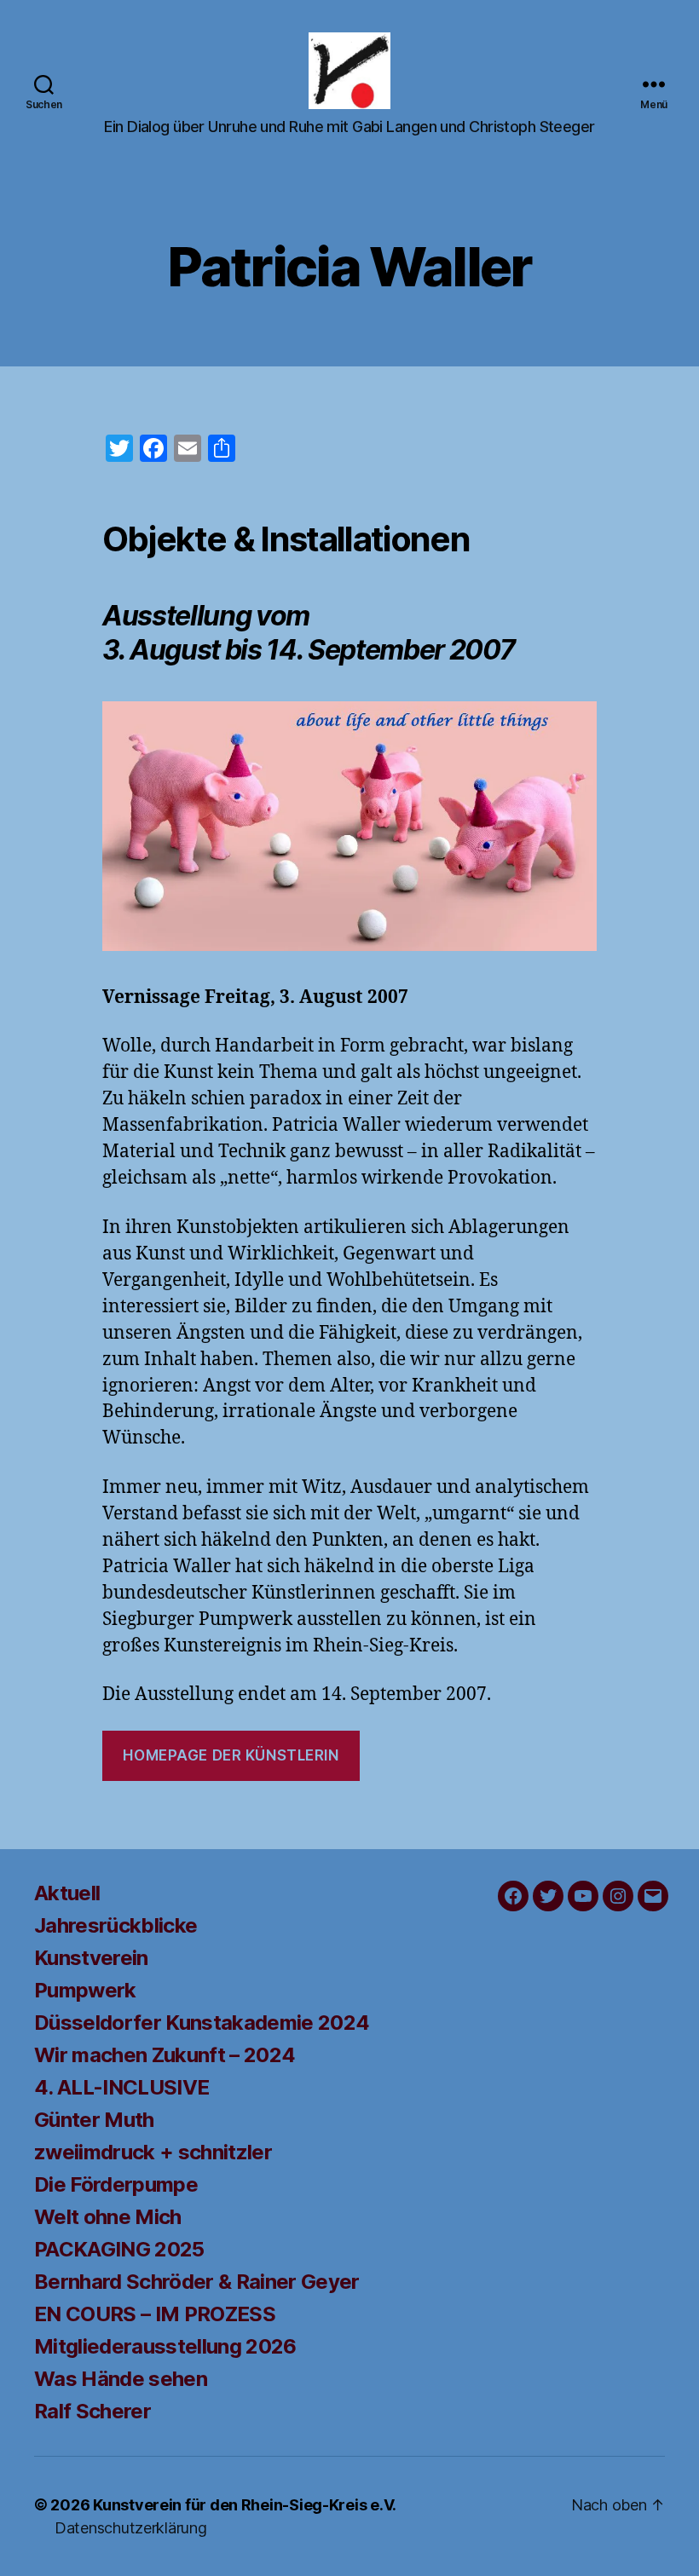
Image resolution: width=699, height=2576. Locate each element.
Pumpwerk (85, 1990)
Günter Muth (94, 2120)
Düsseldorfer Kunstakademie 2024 (202, 2023)
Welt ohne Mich (108, 2217)
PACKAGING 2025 (119, 2249)
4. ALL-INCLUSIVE (121, 2087)
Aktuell (67, 1893)
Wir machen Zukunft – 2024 (165, 2055)
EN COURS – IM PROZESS (155, 2314)
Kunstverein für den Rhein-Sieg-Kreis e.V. (245, 2505)
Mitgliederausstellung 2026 (165, 2346)
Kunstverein (91, 1958)
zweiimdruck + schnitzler (153, 2152)
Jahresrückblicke (116, 1925)
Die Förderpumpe (116, 2184)
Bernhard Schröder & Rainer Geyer (197, 2282)
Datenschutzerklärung (131, 2528)
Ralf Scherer (92, 2411)
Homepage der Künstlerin (231, 1755)
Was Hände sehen (121, 2379)
